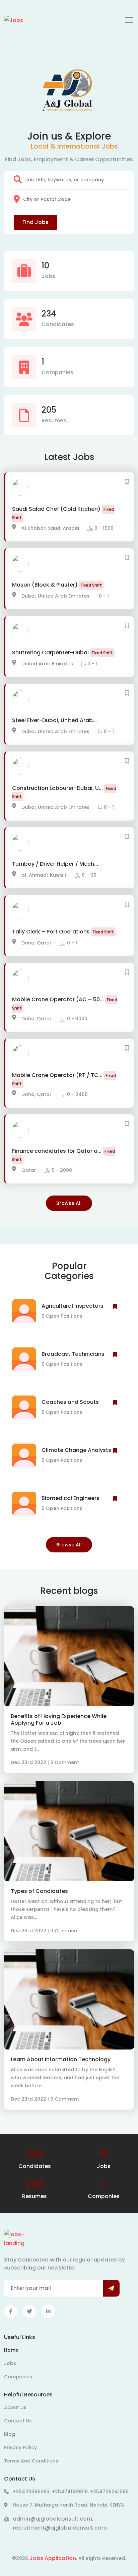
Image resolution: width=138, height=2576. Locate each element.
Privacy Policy (20, 2447)
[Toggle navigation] (129, 20)
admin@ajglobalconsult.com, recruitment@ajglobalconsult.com (60, 2523)
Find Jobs (36, 222)
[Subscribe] (111, 2288)
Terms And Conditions (31, 2461)
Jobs (10, 2363)
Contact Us (18, 2421)
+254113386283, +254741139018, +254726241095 (71, 2492)
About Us (15, 2407)
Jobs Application (53, 2558)
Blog (10, 2434)
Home (11, 2350)
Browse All (69, 1203)
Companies (18, 2377)
